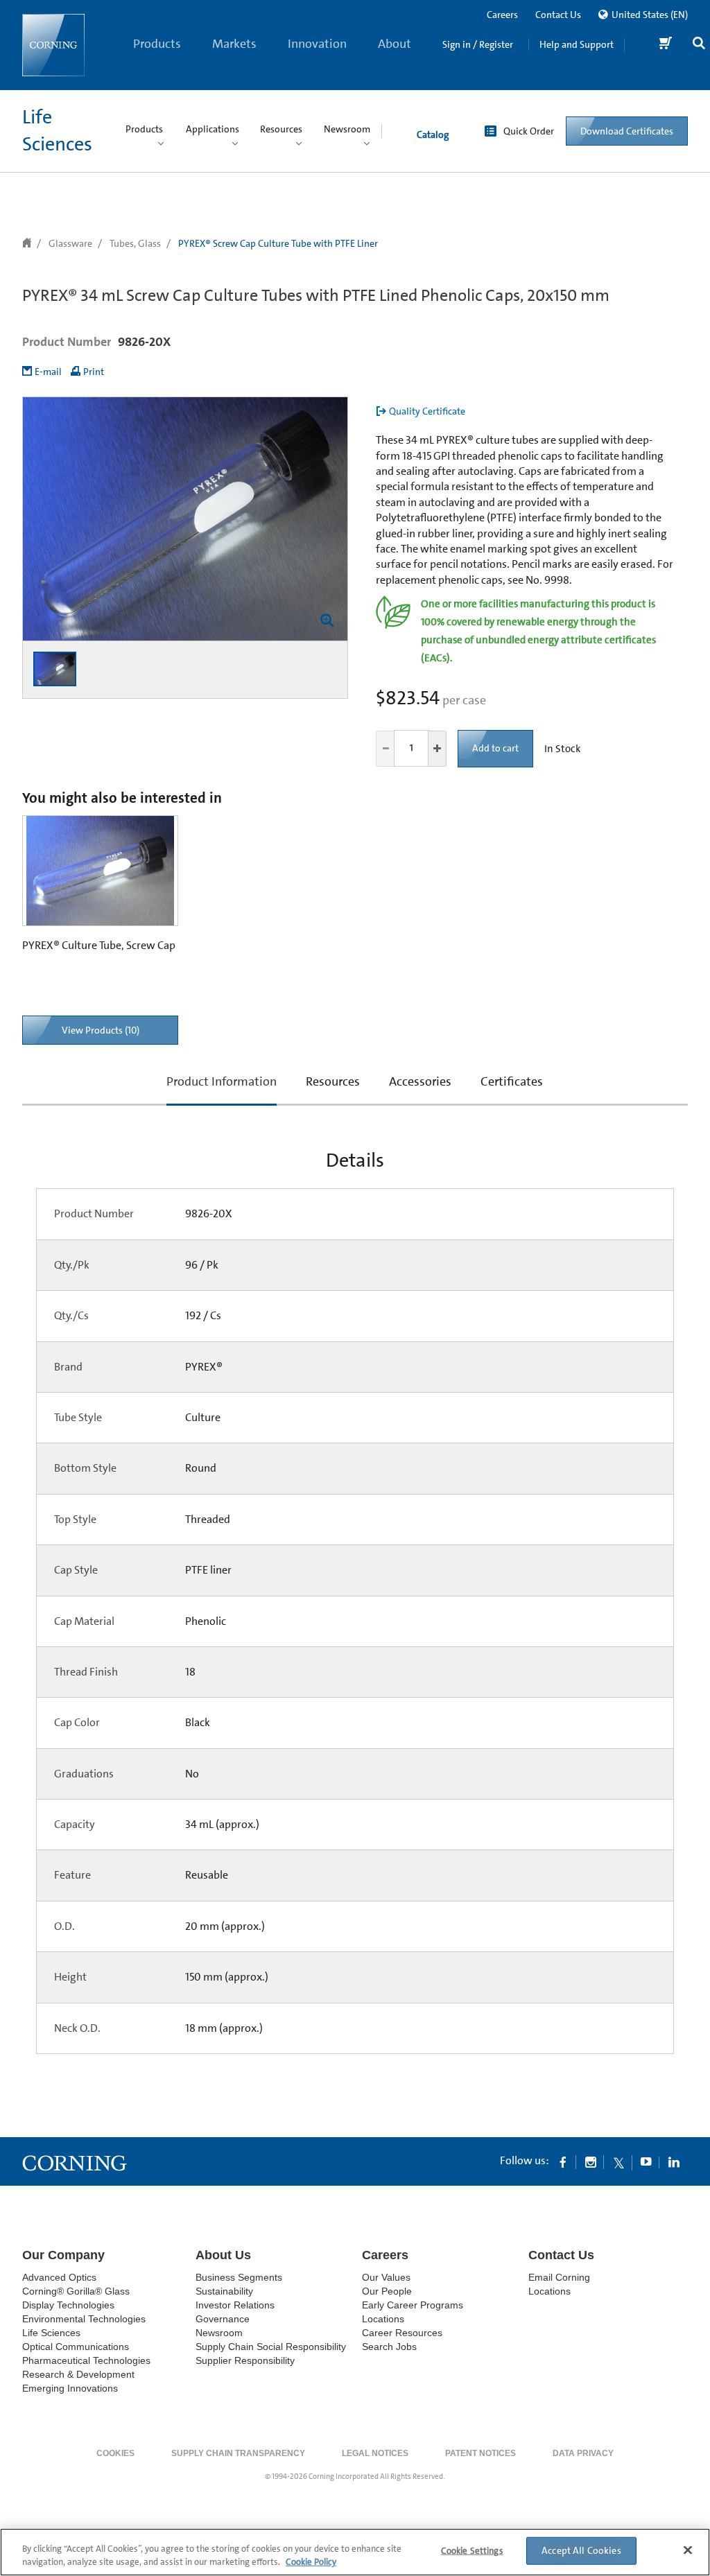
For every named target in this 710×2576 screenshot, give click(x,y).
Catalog (433, 134)
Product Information (222, 1089)
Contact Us (558, 15)
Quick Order (529, 131)
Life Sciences (51, 2333)
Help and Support (577, 44)
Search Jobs (389, 2347)
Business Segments (239, 2277)
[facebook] (563, 2161)
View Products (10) (101, 1030)
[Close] (688, 2550)
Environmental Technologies (84, 2319)
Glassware (70, 243)
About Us (395, 63)
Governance (223, 2319)
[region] (355, 2552)
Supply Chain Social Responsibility (271, 2347)
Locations (383, 2319)
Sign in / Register (478, 44)
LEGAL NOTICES (375, 2453)
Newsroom (219, 2333)
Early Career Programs (413, 2305)
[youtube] (646, 2161)
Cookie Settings (472, 2551)
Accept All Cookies (581, 2550)
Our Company (63, 2255)
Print (94, 372)
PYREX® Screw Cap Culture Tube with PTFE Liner (278, 243)
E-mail (48, 372)
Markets (234, 44)
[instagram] (591, 2161)
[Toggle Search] (699, 45)
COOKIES (115, 2453)
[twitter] (618, 2161)
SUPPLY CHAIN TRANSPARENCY (238, 2453)
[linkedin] (674, 2161)
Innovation (317, 44)
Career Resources (402, 2333)
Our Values (386, 2277)
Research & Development (78, 2374)
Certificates (512, 1081)
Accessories (420, 1081)
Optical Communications (76, 2347)
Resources (333, 1081)
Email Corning (559, 2277)
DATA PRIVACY (583, 2453)
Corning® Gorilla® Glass (76, 2291)
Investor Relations (235, 2305)
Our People (387, 2291)
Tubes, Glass (135, 243)
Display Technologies (68, 2305)
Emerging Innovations (70, 2388)
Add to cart (495, 748)
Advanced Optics (59, 2277)
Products (157, 44)
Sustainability (224, 2291)
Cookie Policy (311, 2562)
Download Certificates (627, 131)
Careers (502, 15)
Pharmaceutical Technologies (86, 2360)
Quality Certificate (427, 411)
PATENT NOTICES (480, 2453)
